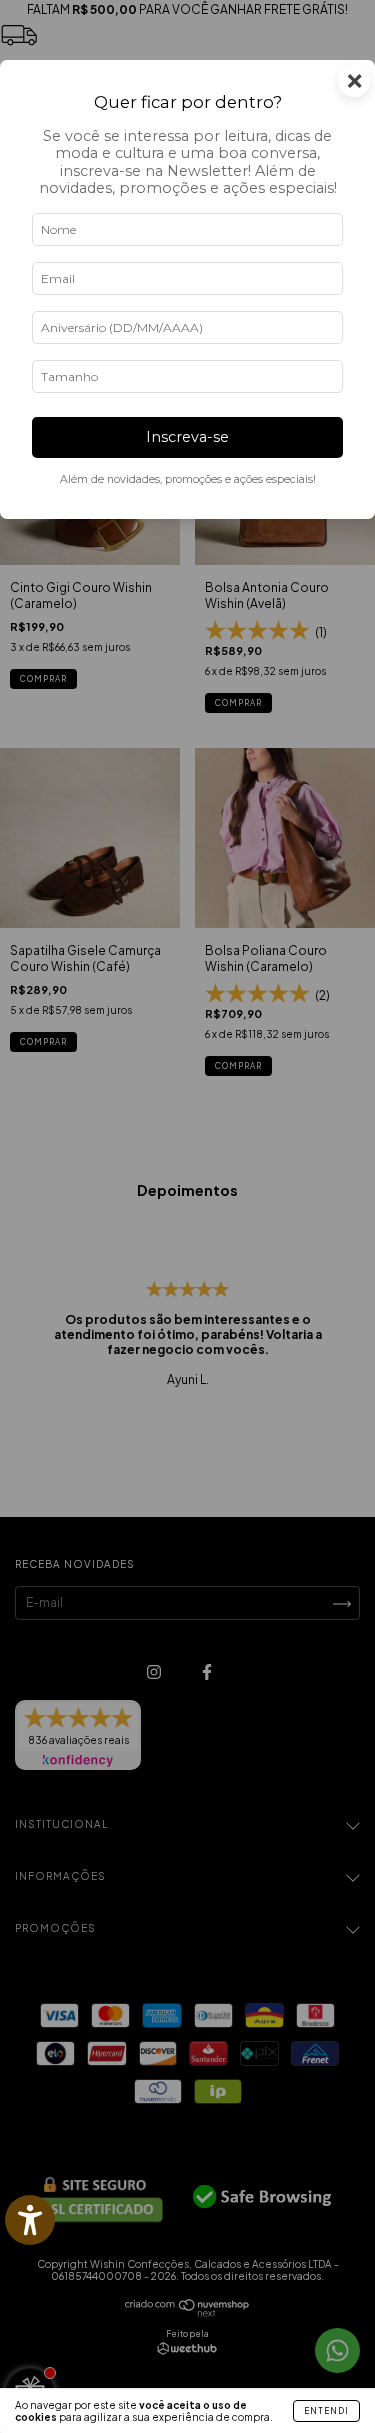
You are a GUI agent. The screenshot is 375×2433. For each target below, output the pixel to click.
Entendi (326, 2411)
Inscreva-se (187, 437)
